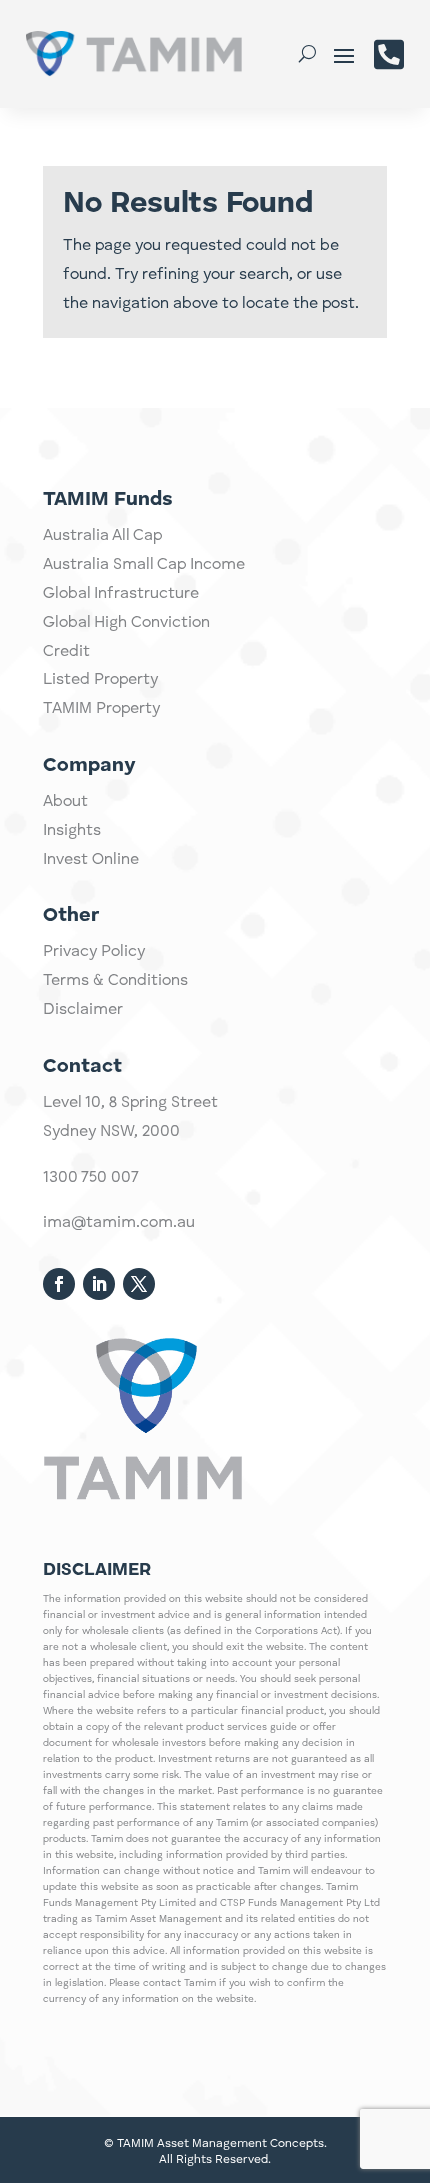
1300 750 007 (91, 1178)
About (65, 802)
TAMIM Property (101, 709)
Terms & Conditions (115, 981)
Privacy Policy (94, 952)
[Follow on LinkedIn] (99, 1284)
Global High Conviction (126, 623)
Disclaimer (83, 1010)
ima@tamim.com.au (119, 1223)
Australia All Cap (102, 536)
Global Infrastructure (121, 594)
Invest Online (91, 860)
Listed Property (100, 680)
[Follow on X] (139, 1284)
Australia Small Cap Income (144, 565)
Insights (72, 831)
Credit (66, 652)
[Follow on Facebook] (59, 1284)
